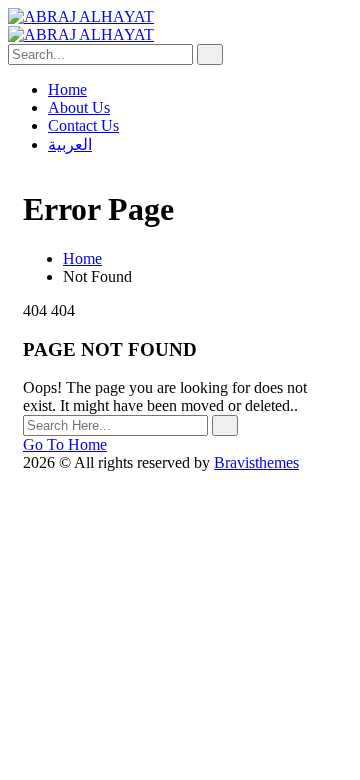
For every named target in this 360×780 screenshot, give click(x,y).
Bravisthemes (256, 462)
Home (82, 258)
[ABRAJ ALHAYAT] (81, 16)
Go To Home (65, 444)
